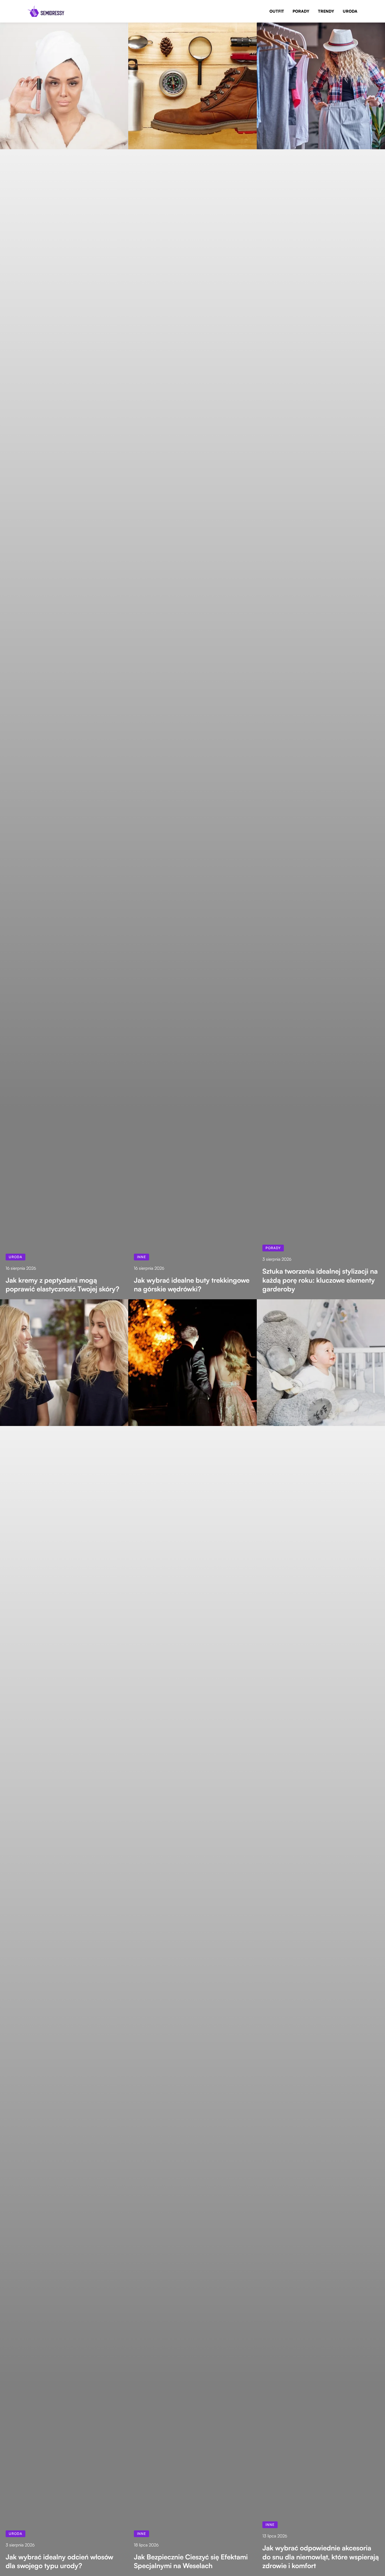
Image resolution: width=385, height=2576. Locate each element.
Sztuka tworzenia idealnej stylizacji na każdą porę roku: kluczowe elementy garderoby (320, 1280)
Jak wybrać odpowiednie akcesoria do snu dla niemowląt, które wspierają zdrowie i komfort (321, 2557)
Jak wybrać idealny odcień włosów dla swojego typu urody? (59, 2561)
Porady (301, 11)
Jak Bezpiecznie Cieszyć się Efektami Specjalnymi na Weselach (191, 2561)
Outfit (277, 11)
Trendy (326, 11)
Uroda (350, 11)
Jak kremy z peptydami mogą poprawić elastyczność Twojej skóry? (62, 1285)
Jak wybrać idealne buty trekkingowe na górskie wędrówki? (192, 1285)
